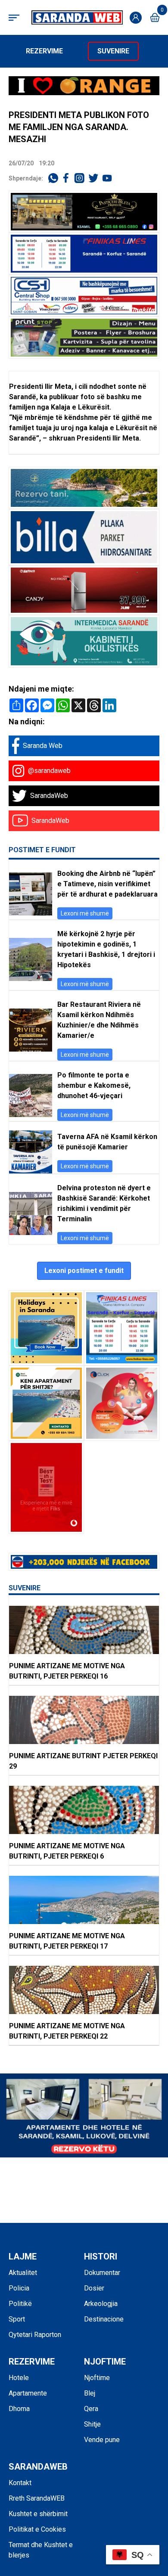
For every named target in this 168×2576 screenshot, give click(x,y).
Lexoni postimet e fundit (84, 1271)
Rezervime (44, 51)
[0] (155, 17)
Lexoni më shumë (85, 913)
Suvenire (113, 51)
